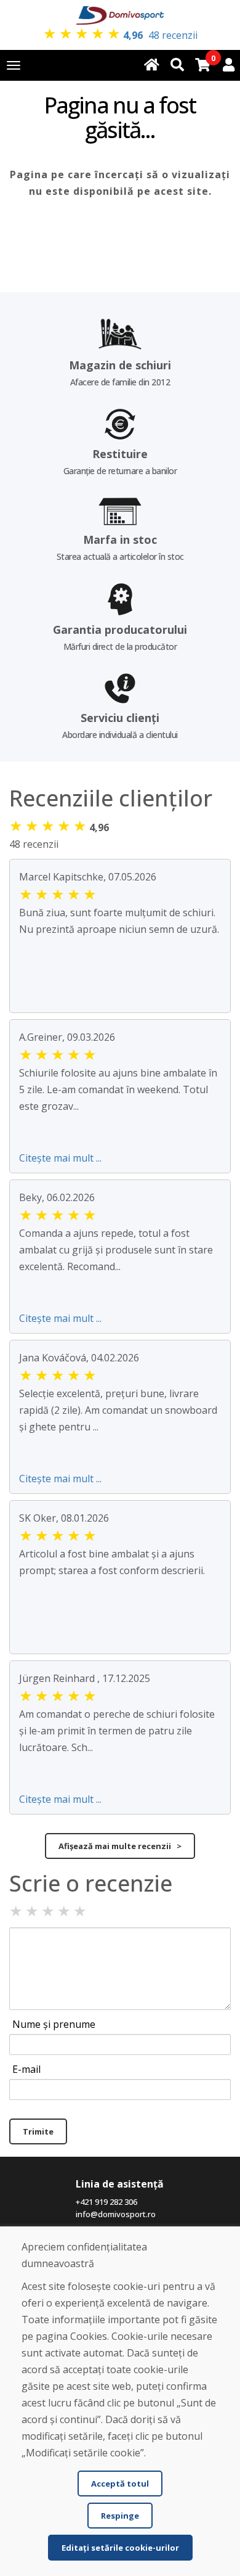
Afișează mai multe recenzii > (120, 1846)
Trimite (38, 2131)
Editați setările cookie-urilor (120, 2548)
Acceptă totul (120, 2484)
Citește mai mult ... (60, 1158)
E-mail (26, 2069)
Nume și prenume (54, 2024)
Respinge (120, 2516)
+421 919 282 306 (106, 2202)
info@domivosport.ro (116, 2214)
